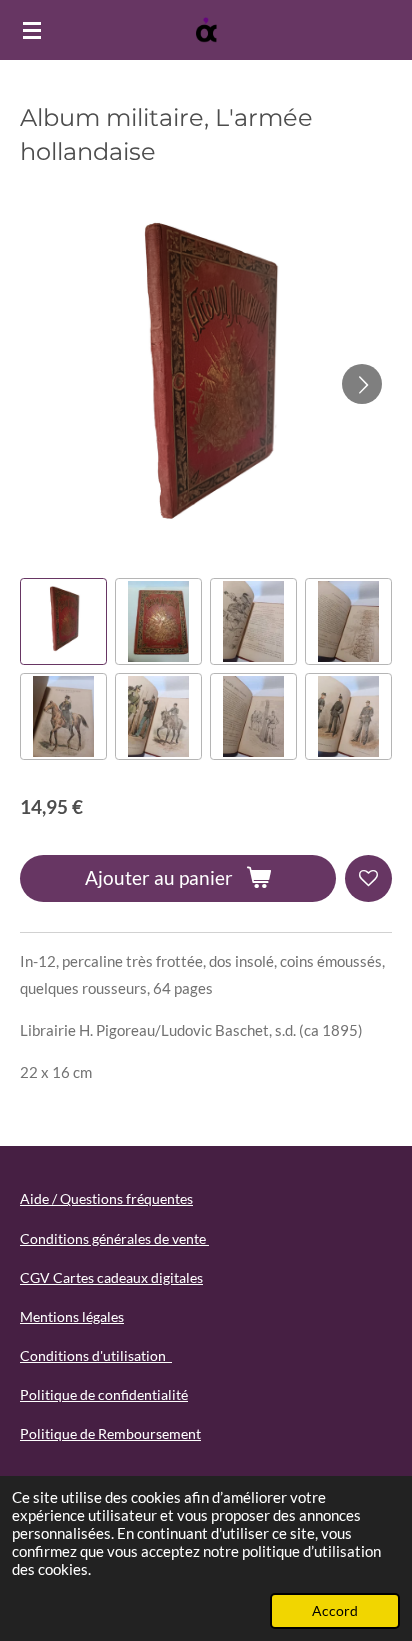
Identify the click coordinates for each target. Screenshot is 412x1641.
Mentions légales (72, 1316)
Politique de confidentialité (104, 1394)
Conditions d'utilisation (96, 1355)
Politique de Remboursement (110, 1433)
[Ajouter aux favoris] (368, 878)
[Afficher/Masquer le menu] (32, 30)
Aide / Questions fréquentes (106, 1198)
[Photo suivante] (362, 384)
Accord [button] (335, 1611)
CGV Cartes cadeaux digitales (111, 1277)
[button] (63, 621)
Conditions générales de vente (114, 1238)
